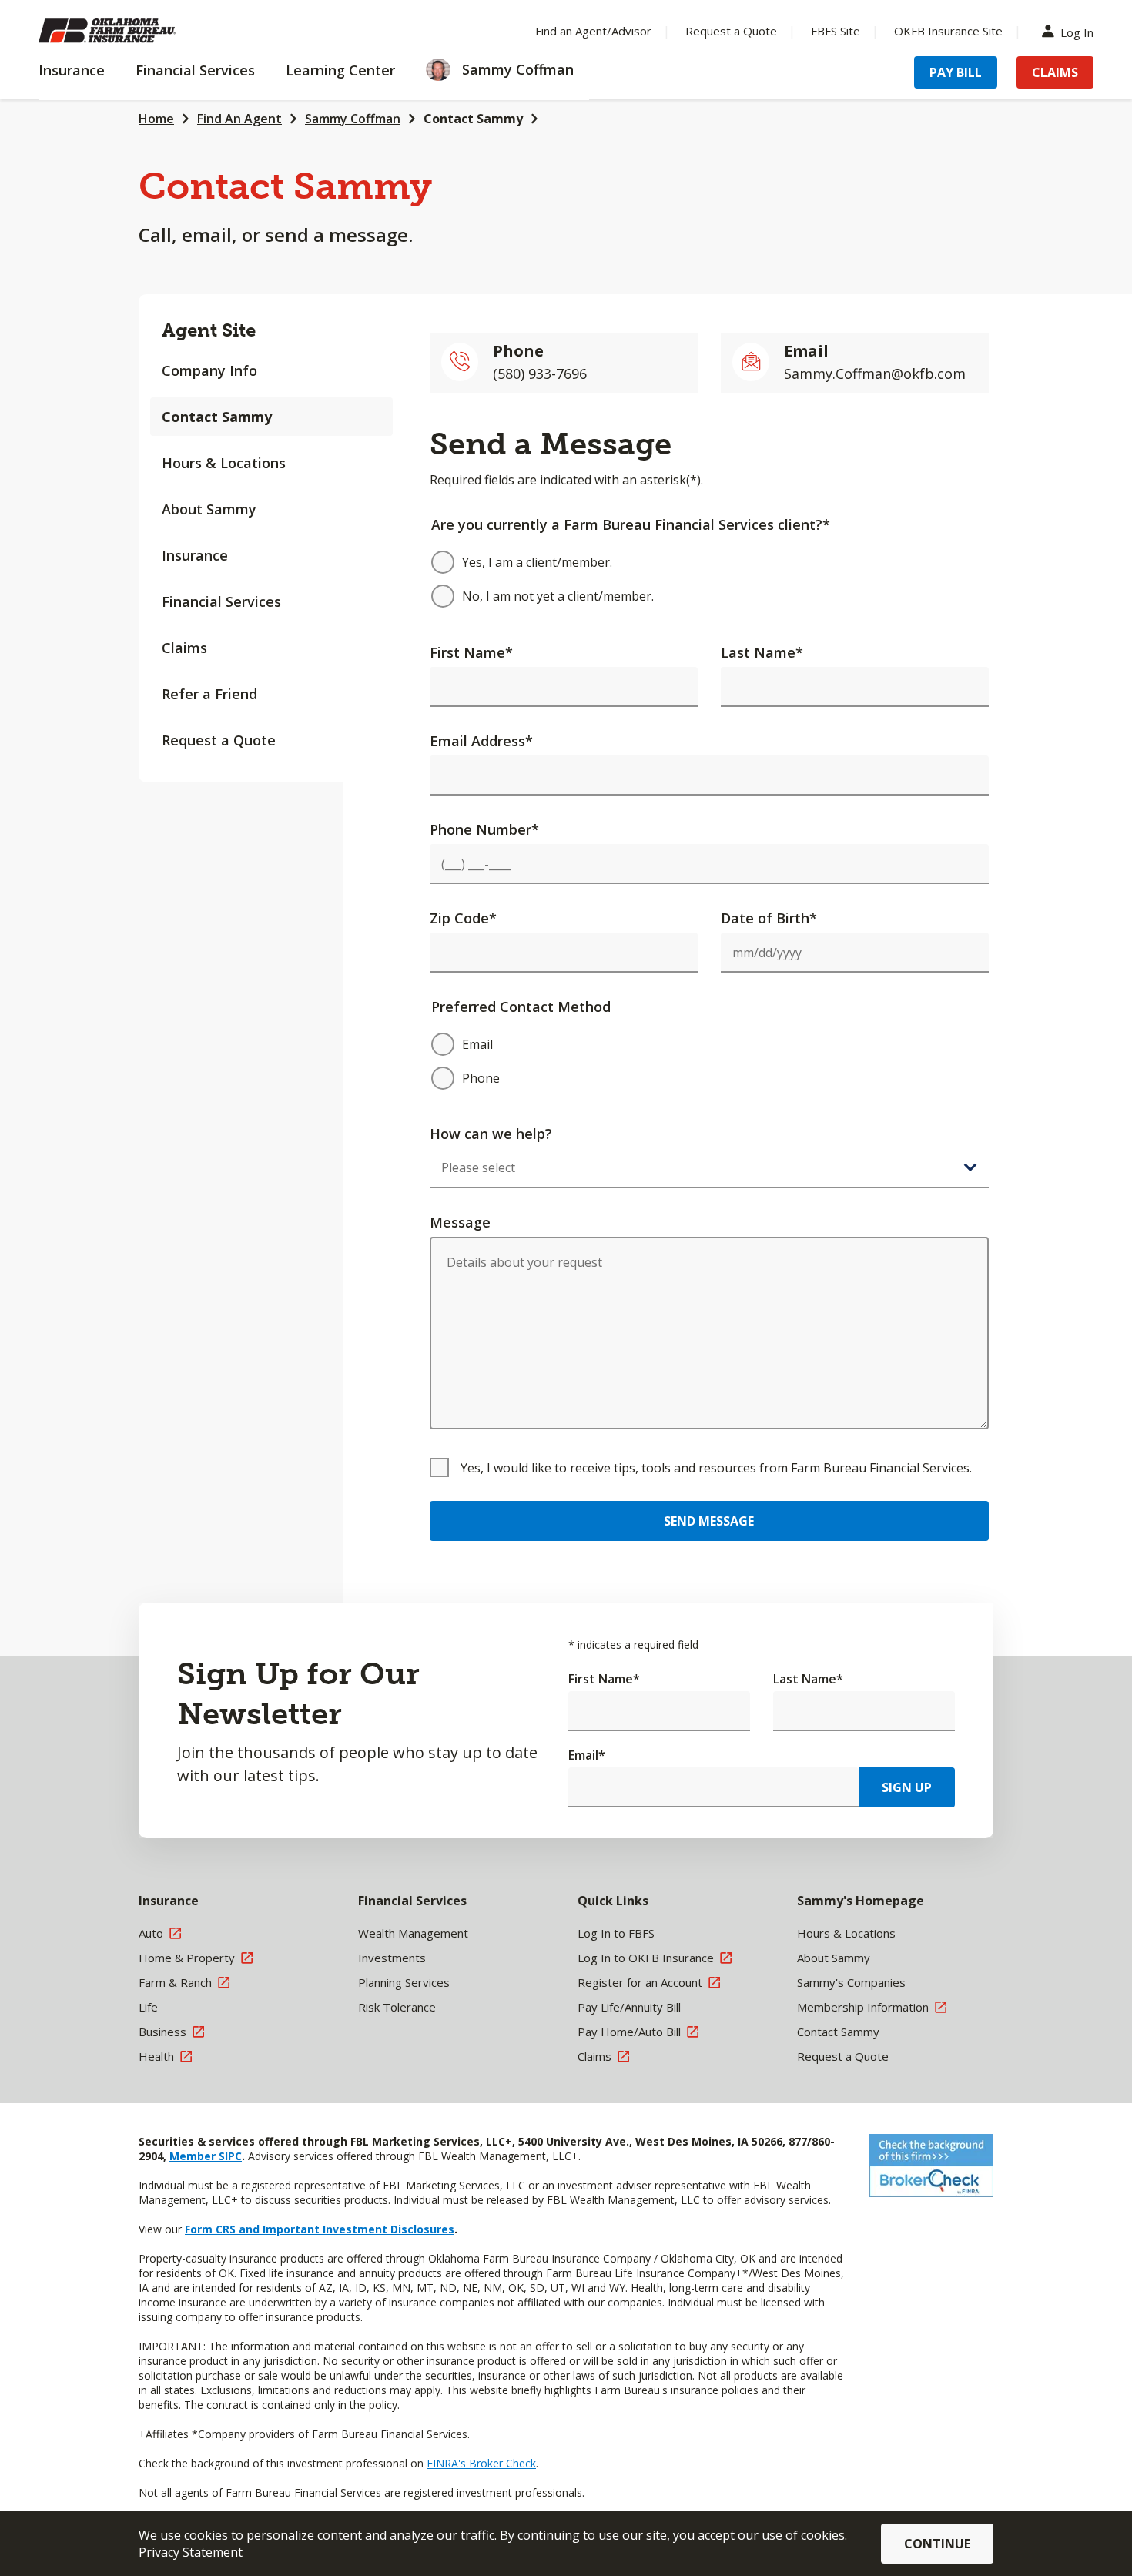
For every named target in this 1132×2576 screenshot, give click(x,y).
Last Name (762, 652)
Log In (1077, 31)
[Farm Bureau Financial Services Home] (139, 31)
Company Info (209, 370)
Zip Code (463, 918)
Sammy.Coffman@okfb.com (875, 374)
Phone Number (484, 829)
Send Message (709, 1521)
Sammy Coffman (353, 119)
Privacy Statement (191, 2552)
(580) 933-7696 (540, 374)
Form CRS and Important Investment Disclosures (320, 2229)
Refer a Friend (209, 694)
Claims (1055, 72)
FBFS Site (836, 31)
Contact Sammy (473, 119)
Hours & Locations (224, 463)
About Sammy (209, 509)
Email (587, 1755)
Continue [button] (937, 2544)
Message (460, 1222)
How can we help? (491, 1134)
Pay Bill (956, 72)
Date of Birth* (769, 918)
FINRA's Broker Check (481, 2463)
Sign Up (907, 1787)
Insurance (195, 555)
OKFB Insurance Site (948, 31)
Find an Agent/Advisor (593, 31)
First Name (471, 652)
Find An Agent (239, 119)
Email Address (481, 741)
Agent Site (209, 330)
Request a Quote (731, 31)
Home (156, 119)
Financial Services (221, 601)
